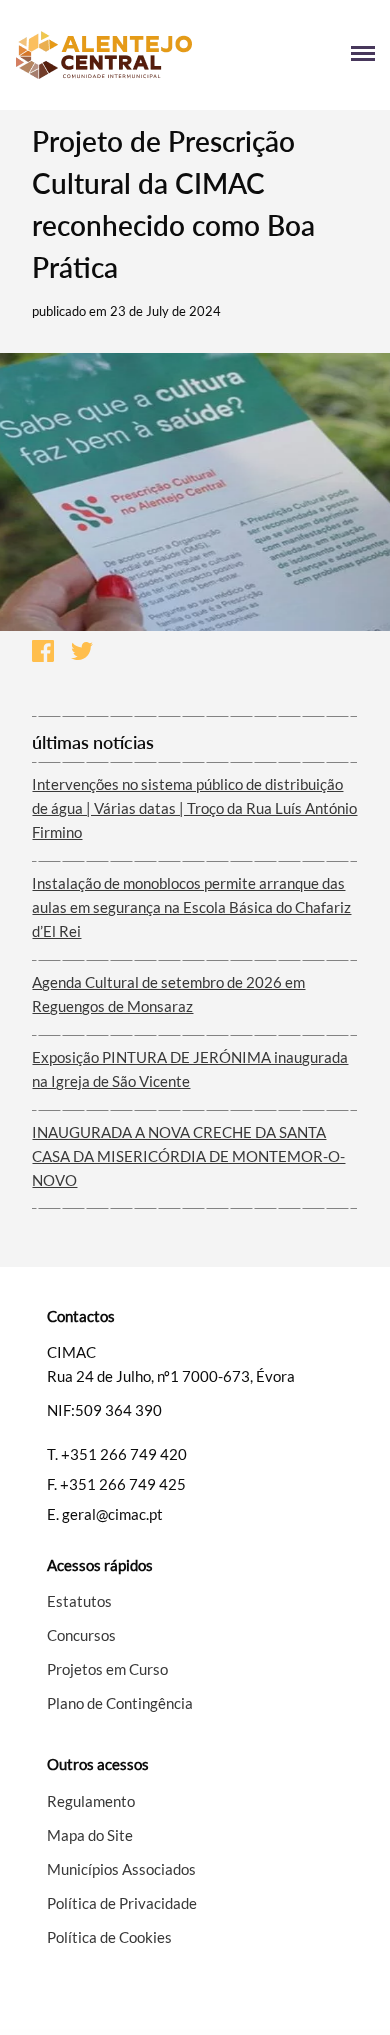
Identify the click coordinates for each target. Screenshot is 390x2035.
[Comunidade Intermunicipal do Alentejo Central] (105, 55)
